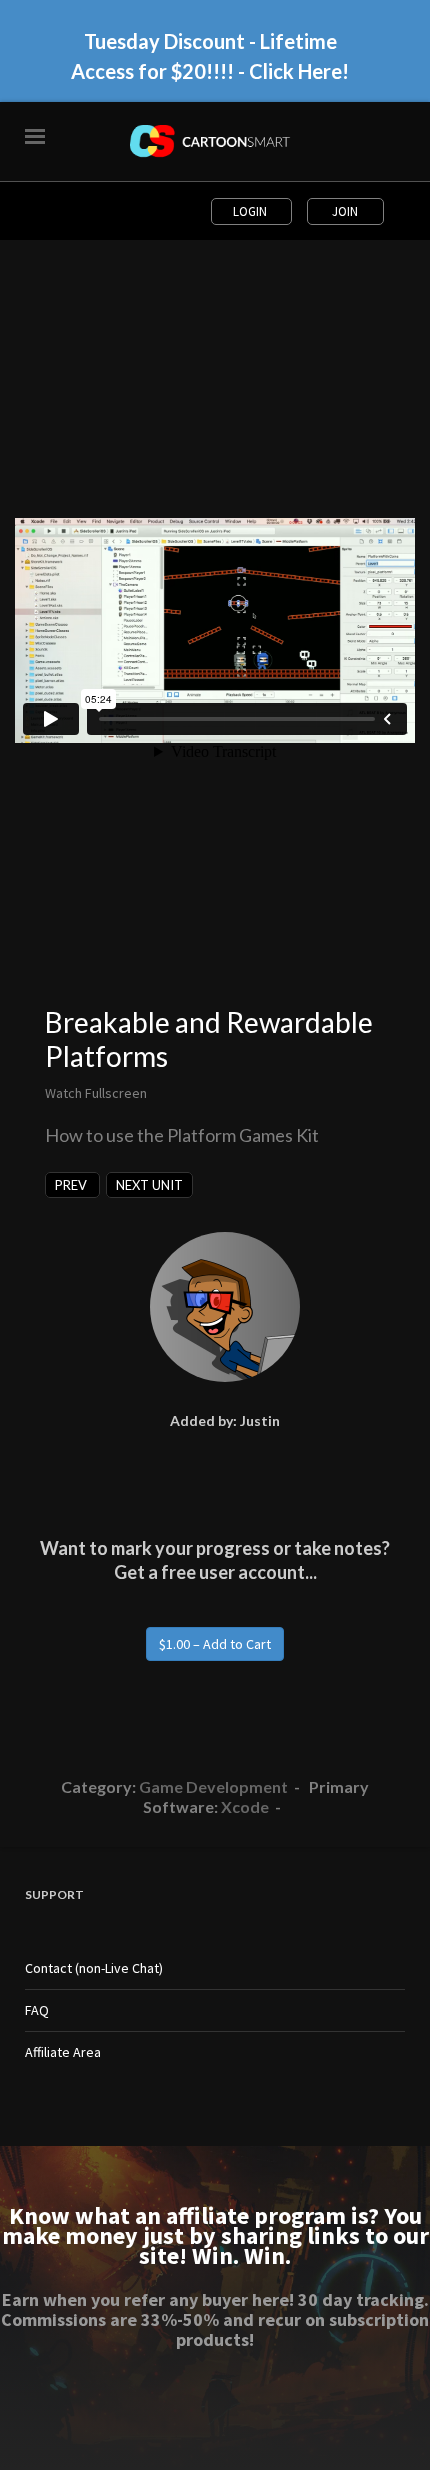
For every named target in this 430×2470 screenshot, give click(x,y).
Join (345, 211)
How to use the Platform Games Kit (182, 1135)
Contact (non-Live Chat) (94, 1968)
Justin (260, 1420)
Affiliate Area (63, 2052)
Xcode (245, 1806)
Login (251, 211)
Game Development (213, 1786)
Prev (72, 1185)
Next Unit (149, 1185)
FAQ (37, 2010)
